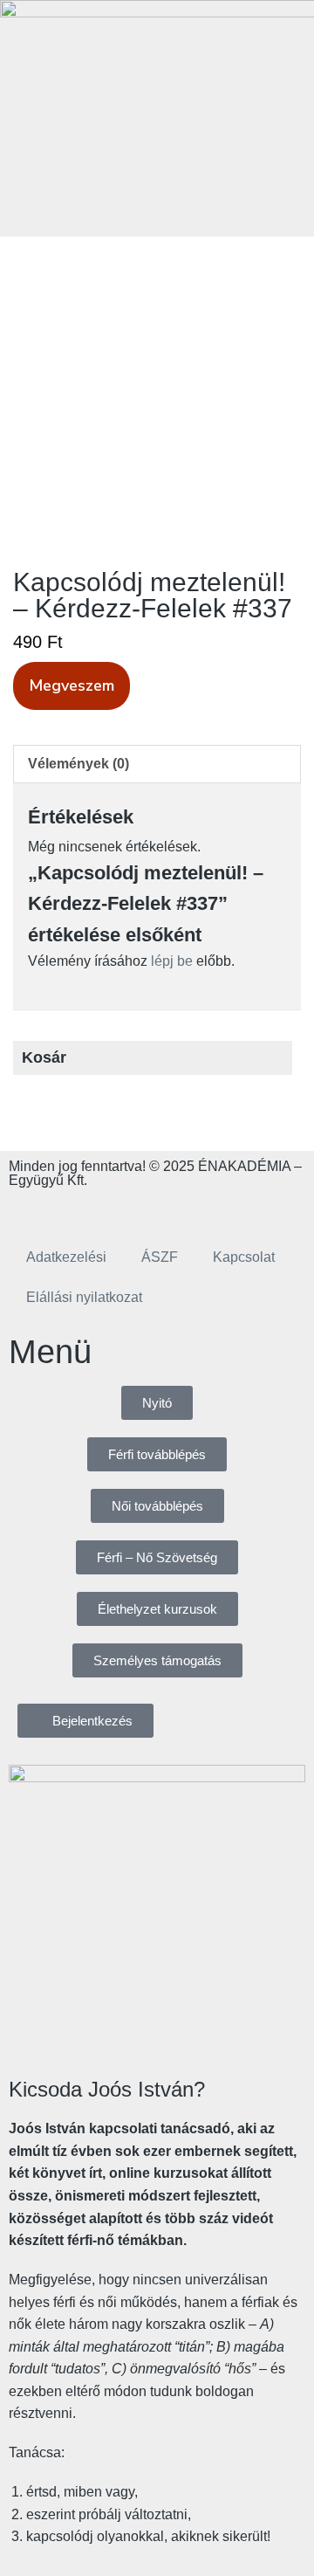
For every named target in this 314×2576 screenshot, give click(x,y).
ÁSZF (160, 1257)
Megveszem (72, 685)
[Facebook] (31, 1209)
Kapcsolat (244, 1257)
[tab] (157, 764)
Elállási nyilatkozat (84, 1297)
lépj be (172, 961)
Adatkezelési (66, 1257)
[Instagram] (78, 1209)
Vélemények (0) (78, 764)
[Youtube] (125, 1209)
